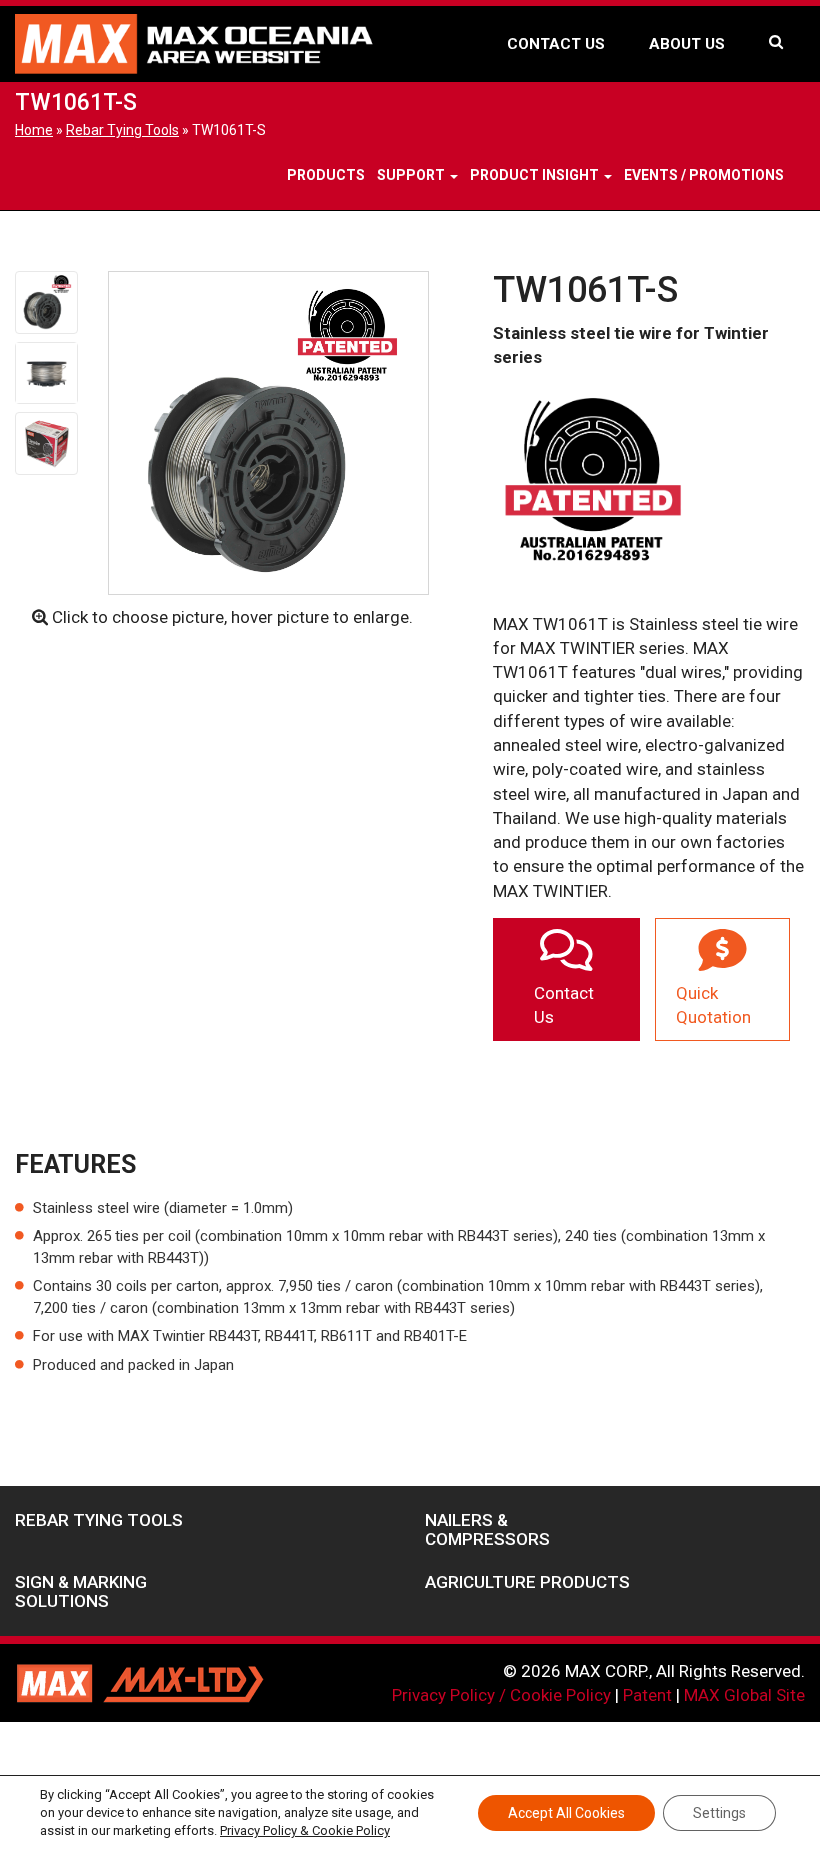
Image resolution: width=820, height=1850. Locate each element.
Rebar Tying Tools (122, 130)
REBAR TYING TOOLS (99, 1520)
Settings (719, 1813)
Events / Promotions (704, 175)
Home (34, 130)
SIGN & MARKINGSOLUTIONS (81, 1591)
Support (412, 175)
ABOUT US (687, 44)
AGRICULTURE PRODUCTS (527, 1582)
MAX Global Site (744, 1695)
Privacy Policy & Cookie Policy (305, 1830)
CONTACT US (556, 44)
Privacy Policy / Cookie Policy (501, 1695)
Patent (647, 1695)
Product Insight (536, 175)
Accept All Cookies (566, 1813)
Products (326, 175)
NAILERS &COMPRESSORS (487, 1529)
